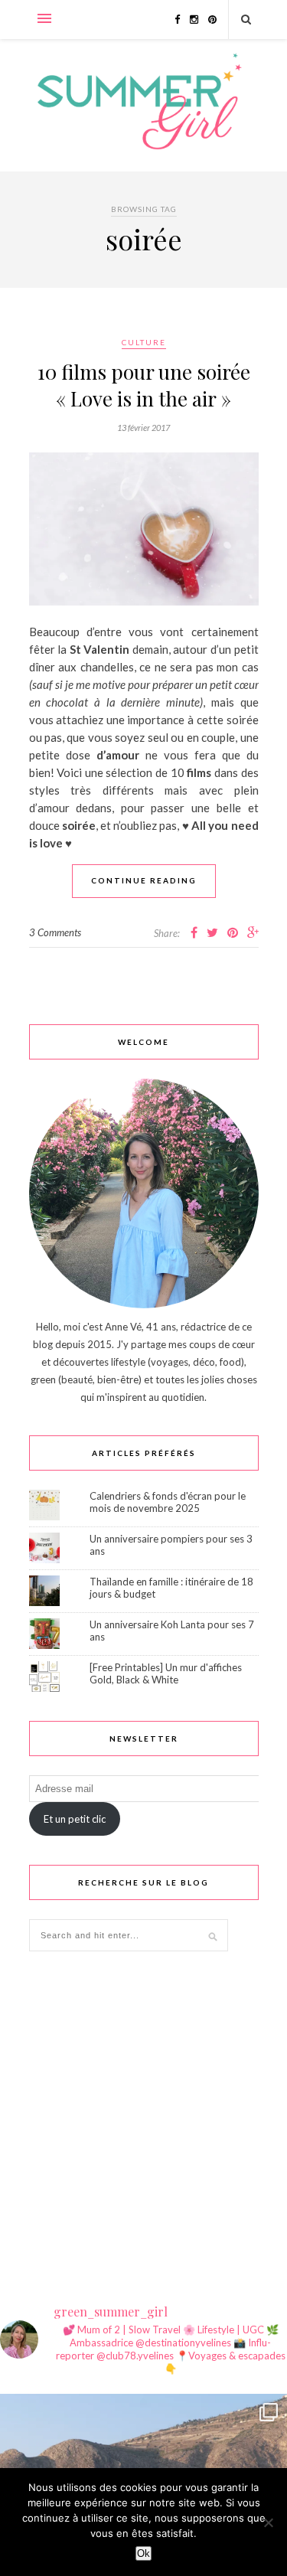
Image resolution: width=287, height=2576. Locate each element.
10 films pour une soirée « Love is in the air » (144, 385)
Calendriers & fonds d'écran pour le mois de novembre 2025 (168, 1502)
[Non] (268, 2522)
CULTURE (144, 342)
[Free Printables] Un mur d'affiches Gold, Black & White (166, 1673)
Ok (143, 2553)
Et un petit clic (75, 1819)
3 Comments (55, 932)
